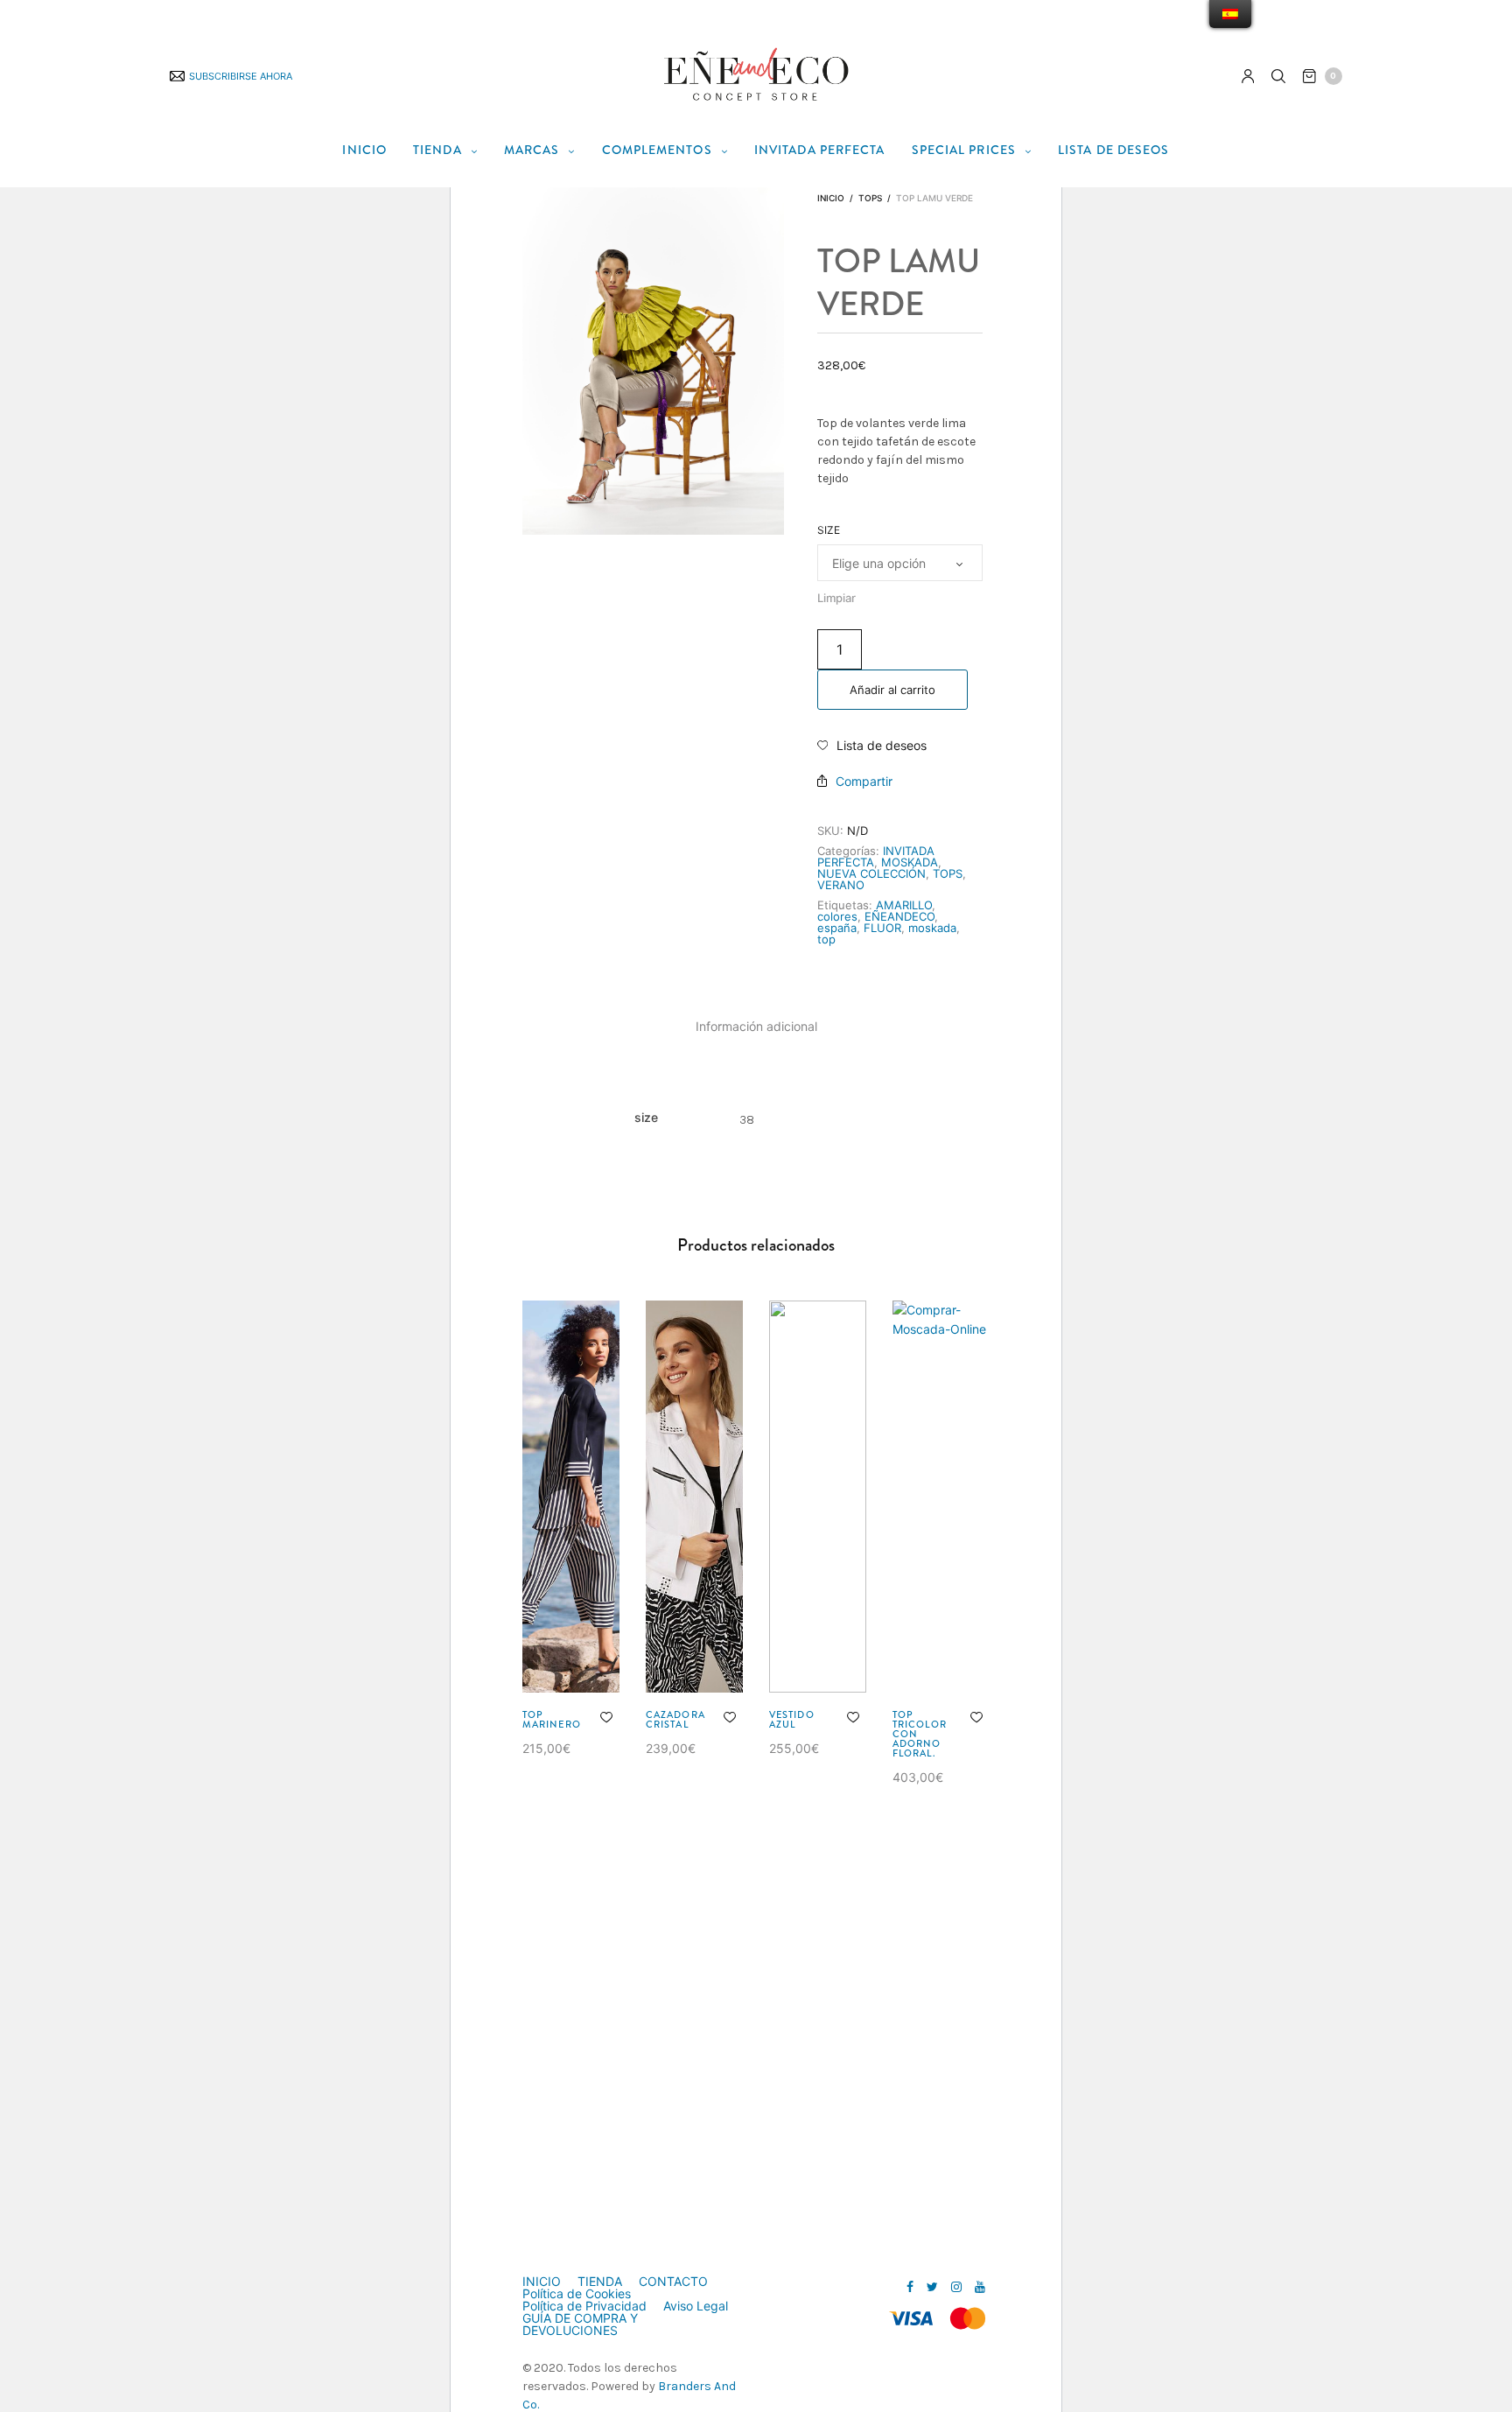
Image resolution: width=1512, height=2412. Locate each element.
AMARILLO (904, 905)
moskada (932, 928)
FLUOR (882, 928)
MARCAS (532, 150)
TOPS (870, 198)
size (829, 530)
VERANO (841, 885)
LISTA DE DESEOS (1114, 150)
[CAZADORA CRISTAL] (694, 1497)
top (826, 939)
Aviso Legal (696, 2306)
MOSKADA (910, 862)
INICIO (364, 150)
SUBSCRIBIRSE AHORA (241, 76)
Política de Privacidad (584, 2306)
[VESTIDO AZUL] (818, 1497)
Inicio (831, 198)
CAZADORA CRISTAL (675, 1719)
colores (837, 916)
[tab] (756, 1027)
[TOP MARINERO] (571, 1497)
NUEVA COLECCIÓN (871, 873)
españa (837, 928)
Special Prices (964, 150)
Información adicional (756, 1026)
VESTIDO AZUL (792, 1719)
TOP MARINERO (552, 1719)
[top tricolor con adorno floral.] (941, 1497)
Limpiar (836, 598)
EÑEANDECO (899, 916)
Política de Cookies (577, 2294)
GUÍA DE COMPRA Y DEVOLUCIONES (580, 2324)
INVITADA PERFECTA (820, 150)
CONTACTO (673, 2282)
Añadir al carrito (892, 690)
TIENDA (437, 150)
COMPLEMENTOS (657, 150)
